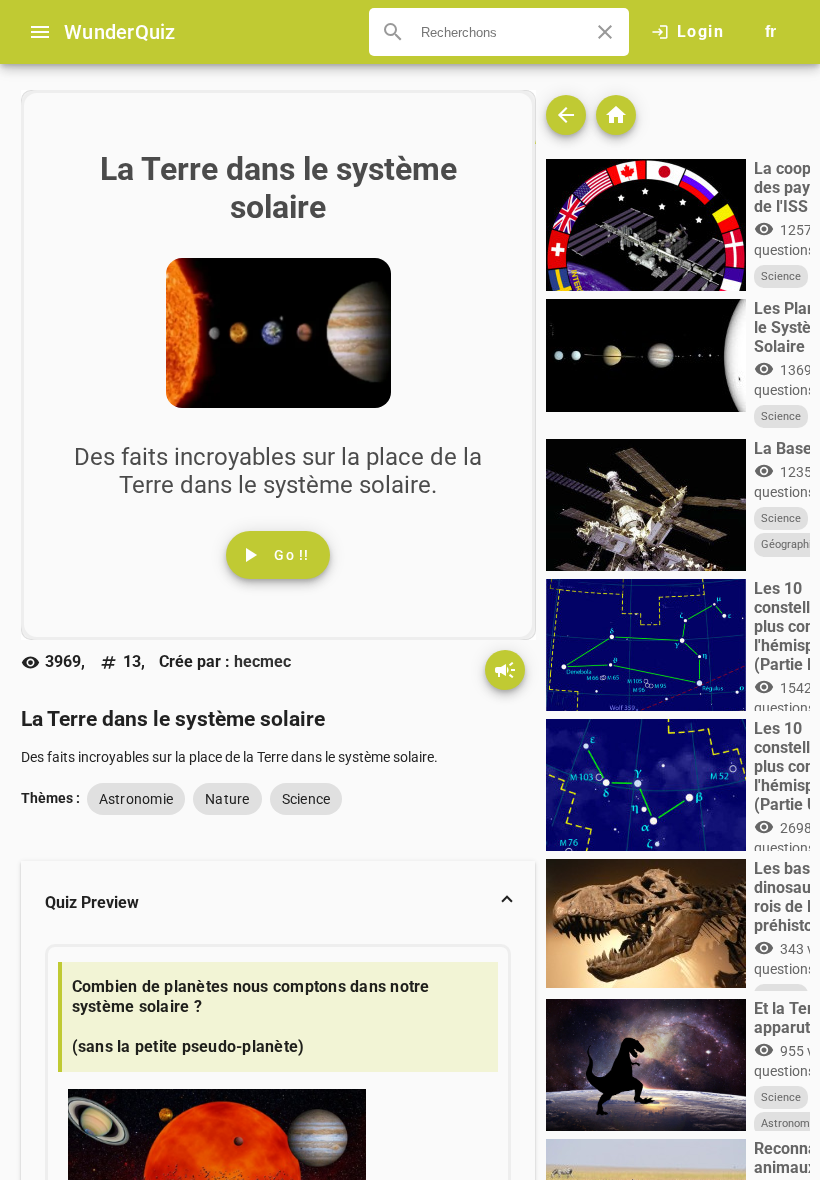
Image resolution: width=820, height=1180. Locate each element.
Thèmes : (50, 798)
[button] (278, 903)
